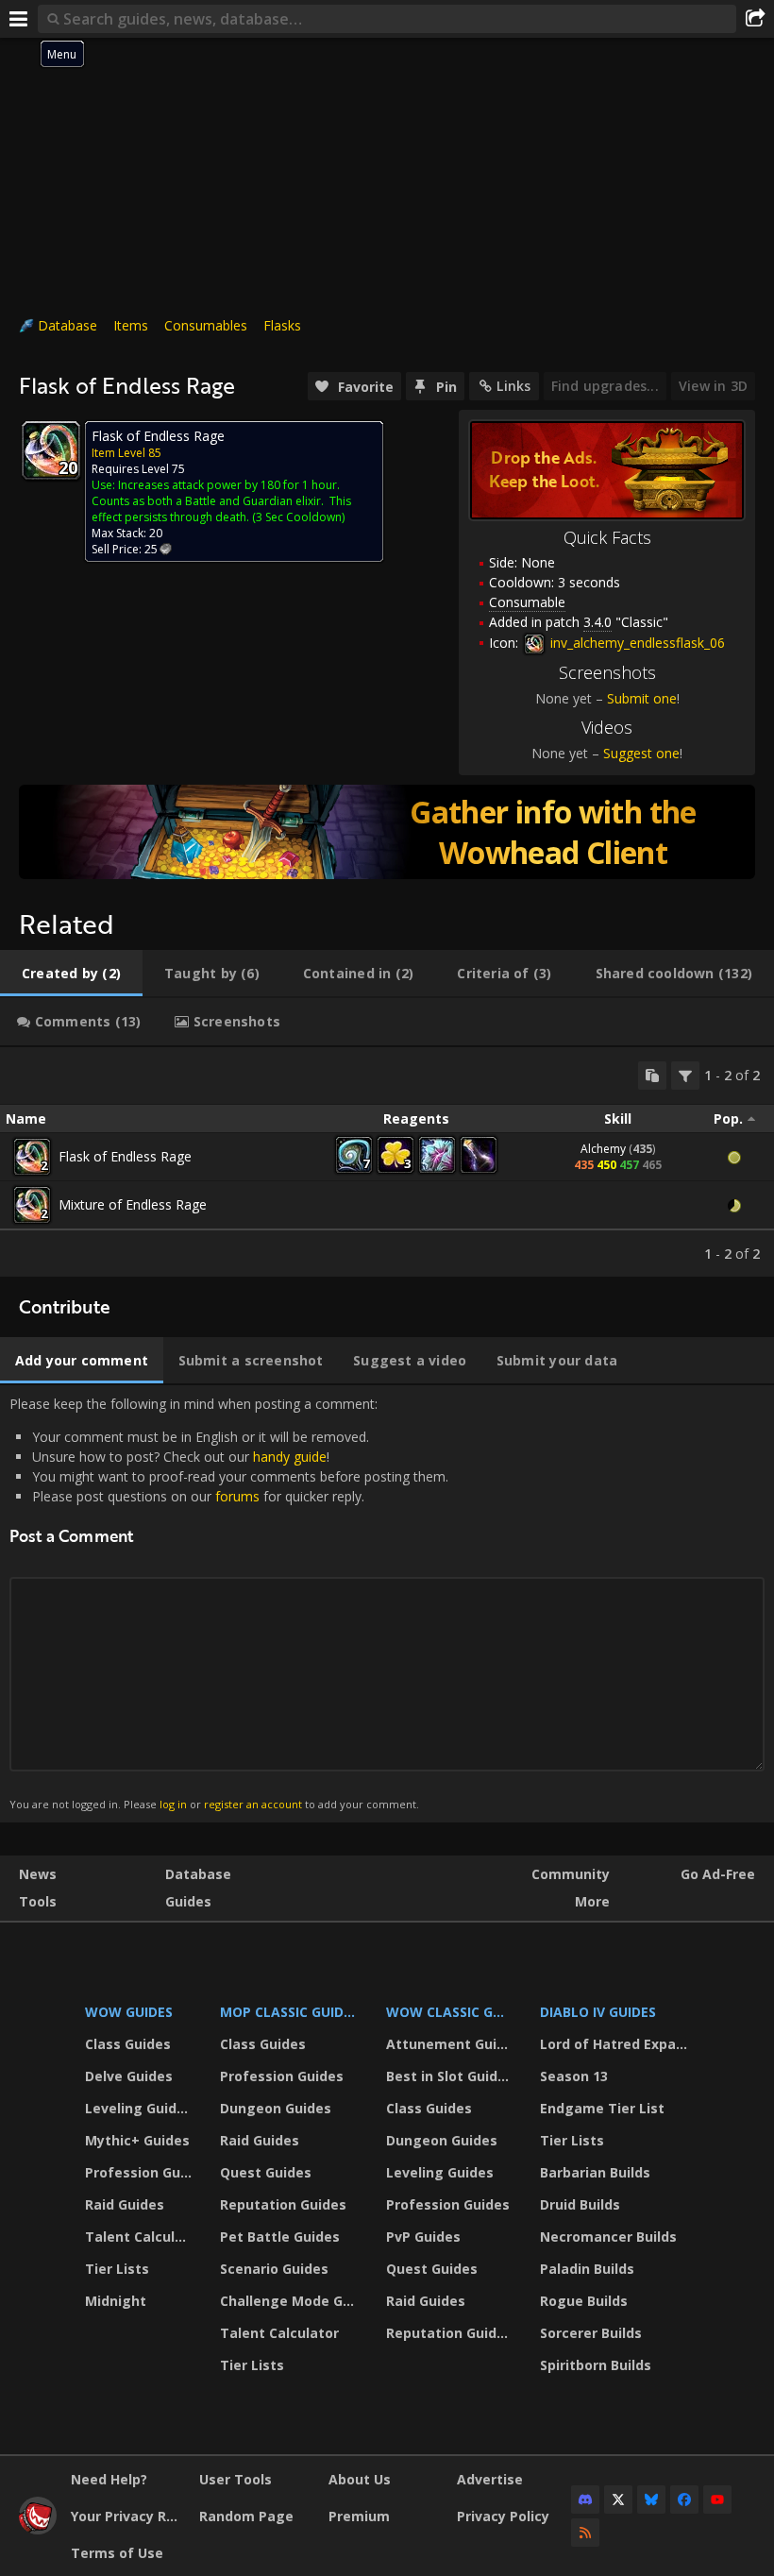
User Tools (236, 2479)
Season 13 (574, 2076)
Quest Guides (266, 2172)
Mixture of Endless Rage (133, 1204)
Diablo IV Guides (598, 2012)
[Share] (755, 19)
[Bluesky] (651, 2500)
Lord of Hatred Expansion (617, 2044)
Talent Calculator (141, 2237)
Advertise (490, 2479)
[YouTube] (717, 2500)
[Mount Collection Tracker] (387, 832)
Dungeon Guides (276, 2108)
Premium (359, 2516)
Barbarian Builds (595, 2172)
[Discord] (585, 2500)
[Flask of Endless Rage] (32, 1157)
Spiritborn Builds (596, 2365)
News (38, 1874)
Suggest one (641, 753)
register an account (253, 1804)
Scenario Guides (274, 2269)
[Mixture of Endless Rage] (32, 1205)
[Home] (38, 2529)
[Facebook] (684, 2500)
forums (237, 1496)
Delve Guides (129, 2076)
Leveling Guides (139, 2108)
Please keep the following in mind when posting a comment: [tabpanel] (229, 1603)
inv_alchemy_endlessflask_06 (636, 643)
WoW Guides (129, 2012)
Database (67, 325)
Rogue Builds (584, 2301)
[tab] (71, 974)
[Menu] (19, 19)
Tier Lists (117, 2269)
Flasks (282, 325)
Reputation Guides (283, 2204)
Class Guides (128, 2044)
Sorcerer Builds (591, 2333)
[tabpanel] (387, 1162)
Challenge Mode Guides (291, 2301)
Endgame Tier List (602, 2108)
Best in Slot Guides (450, 2076)
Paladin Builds (587, 2269)
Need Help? (109, 2479)
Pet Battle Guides (280, 2237)
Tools (38, 1901)
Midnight (116, 2301)
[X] (618, 2500)
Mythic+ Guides (137, 2140)
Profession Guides (141, 2172)
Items (131, 325)
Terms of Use (117, 2553)
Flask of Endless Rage (125, 1156)
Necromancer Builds (608, 2237)
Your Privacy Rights (128, 2516)
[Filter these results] (685, 1076)
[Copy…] (652, 1076)
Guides (188, 1901)
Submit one (642, 698)
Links (513, 386)
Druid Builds (580, 2204)
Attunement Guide (450, 2044)
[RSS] (585, 2533)
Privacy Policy (503, 2516)
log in (173, 1804)
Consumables (206, 325)
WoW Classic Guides (451, 2012)
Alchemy (603, 1149)
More (592, 1901)
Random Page (246, 2516)
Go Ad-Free (718, 1874)
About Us (360, 2479)
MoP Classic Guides (289, 2012)
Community (571, 1874)
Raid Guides (125, 2204)
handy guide (290, 1457)
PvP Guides (423, 2237)
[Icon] (51, 450)
